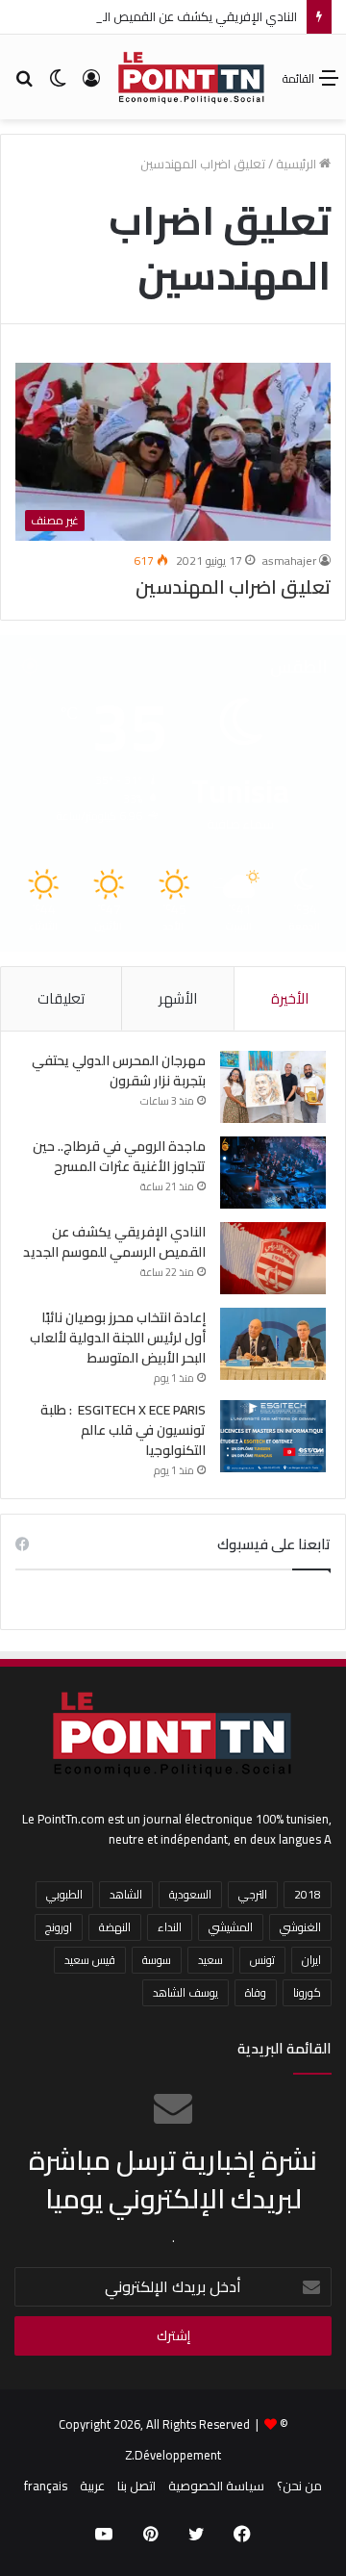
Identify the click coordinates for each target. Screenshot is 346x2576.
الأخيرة (290, 998)
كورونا (307, 1992)
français (46, 2486)
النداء (170, 1927)
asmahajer (289, 561)
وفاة (256, 1992)
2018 (308, 1894)
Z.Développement (173, 2455)
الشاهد (126, 1894)
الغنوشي (300, 1927)
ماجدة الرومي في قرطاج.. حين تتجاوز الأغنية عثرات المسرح (119, 1156)
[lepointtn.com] (192, 77)
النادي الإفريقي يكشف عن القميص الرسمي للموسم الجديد (114, 1242)
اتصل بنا (136, 2486)
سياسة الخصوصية (216, 2486)
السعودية (190, 1894)
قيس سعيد (90, 1960)
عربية (92, 2486)
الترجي (253, 1894)
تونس (262, 1960)
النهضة (115, 1927)
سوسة (157, 1960)
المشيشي (231, 1927)
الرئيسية (297, 164)
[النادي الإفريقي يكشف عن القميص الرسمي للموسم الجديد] (273, 1258)
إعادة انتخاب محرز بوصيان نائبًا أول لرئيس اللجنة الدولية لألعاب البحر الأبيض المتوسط (118, 1338)
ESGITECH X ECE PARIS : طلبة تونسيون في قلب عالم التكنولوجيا (123, 1430)
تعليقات (61, 998)
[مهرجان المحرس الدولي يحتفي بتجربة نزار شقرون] (273, 1087)
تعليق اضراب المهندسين (233, 587)
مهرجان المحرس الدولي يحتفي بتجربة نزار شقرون (119, 1071)
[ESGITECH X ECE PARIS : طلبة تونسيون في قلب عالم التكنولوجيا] (273, 1436)
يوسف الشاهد (185, 1992)
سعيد (210, 1960)
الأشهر (178, 998)
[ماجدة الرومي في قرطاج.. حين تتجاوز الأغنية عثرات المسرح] (273, 1173)
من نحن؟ (299, 2486)
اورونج (59, 1927)
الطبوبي (64, 1894)
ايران (311, 1960)
